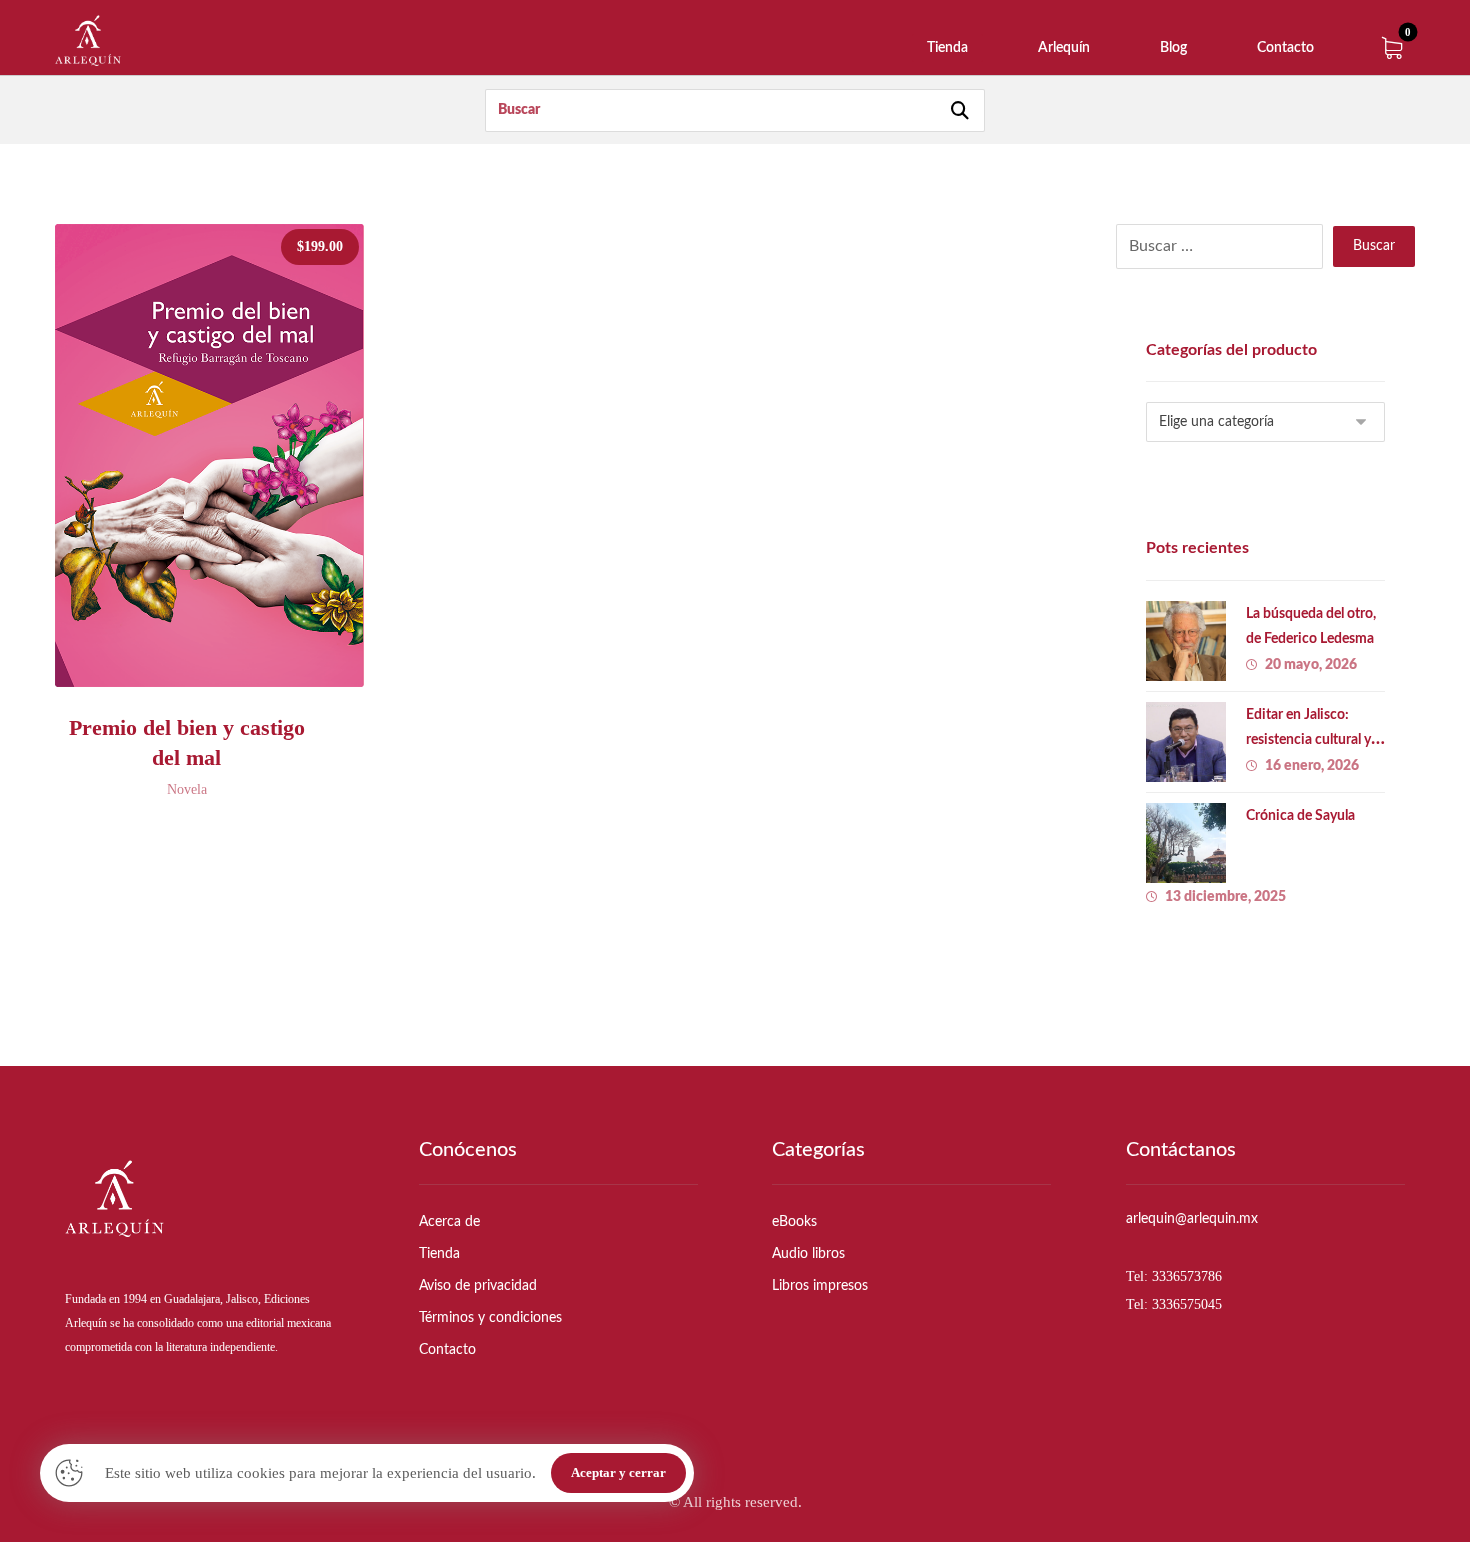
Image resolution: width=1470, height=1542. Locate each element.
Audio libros (808, 1254)
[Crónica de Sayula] (1186, 843)
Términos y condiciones (490, 1318)
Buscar (1374, 246)
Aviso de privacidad (478, 1286)
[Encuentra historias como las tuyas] (88, 40)
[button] (1392, 48)
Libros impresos (820, 1286)
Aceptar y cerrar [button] (618, 1472)
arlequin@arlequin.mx (1192, 1219)
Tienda (439, 1254)
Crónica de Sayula (1300, 816)
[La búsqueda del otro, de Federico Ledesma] (1186, 641)
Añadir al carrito (228, 692)
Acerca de (449, 1222)
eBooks (794, 1222)
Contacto (447, 1350)
